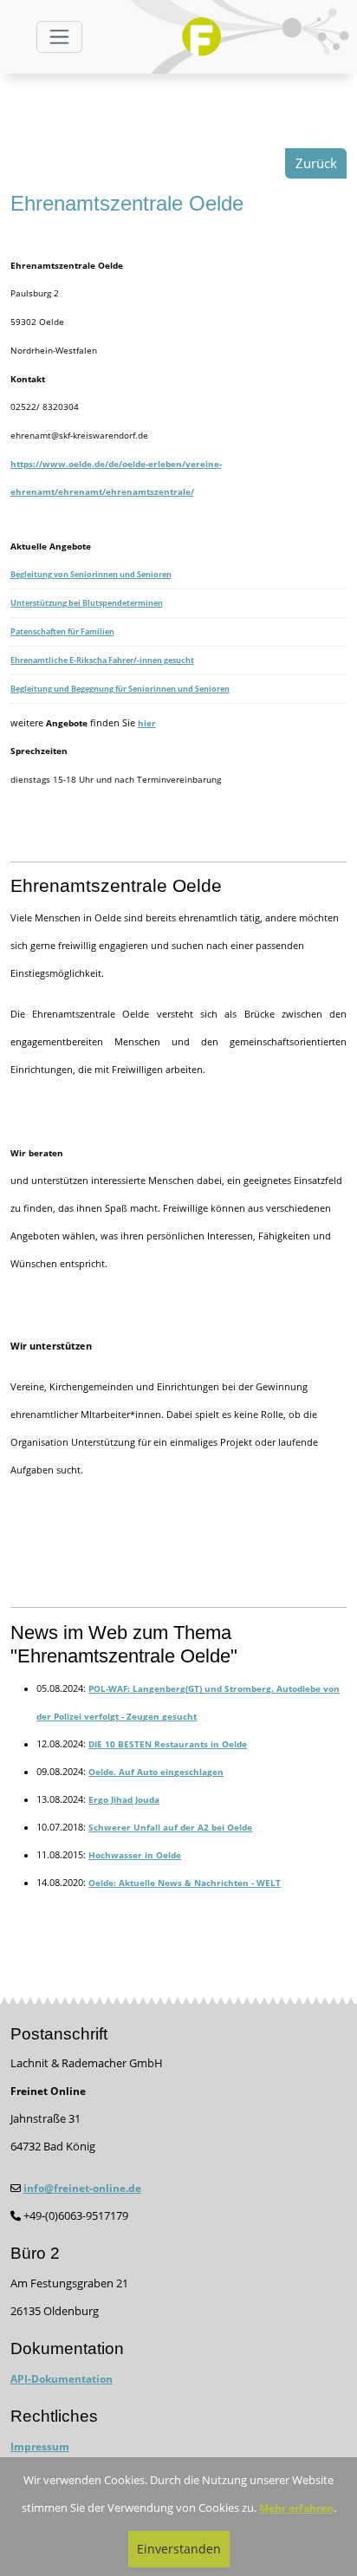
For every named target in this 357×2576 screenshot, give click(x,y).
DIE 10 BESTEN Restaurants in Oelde (168, 1744)
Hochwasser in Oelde (135, 1855)
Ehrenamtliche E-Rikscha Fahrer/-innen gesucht (102, 660)
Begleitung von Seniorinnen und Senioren (91, 574)
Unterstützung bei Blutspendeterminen (87, 603)
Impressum (40, 2446)
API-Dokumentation (62, 2379)
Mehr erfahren (296, 2508)
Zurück (316, 163)
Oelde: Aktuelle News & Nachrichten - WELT (185, 1883)
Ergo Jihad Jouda (124, 1799)
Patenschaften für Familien (62, 631)
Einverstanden (179, 2549)
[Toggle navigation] (59, 37)
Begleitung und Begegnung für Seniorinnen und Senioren (120, 689)
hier (147, 723)
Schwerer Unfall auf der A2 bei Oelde (170, 1827)
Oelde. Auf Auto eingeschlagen (156, 1772)
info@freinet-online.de (82, 2188)
